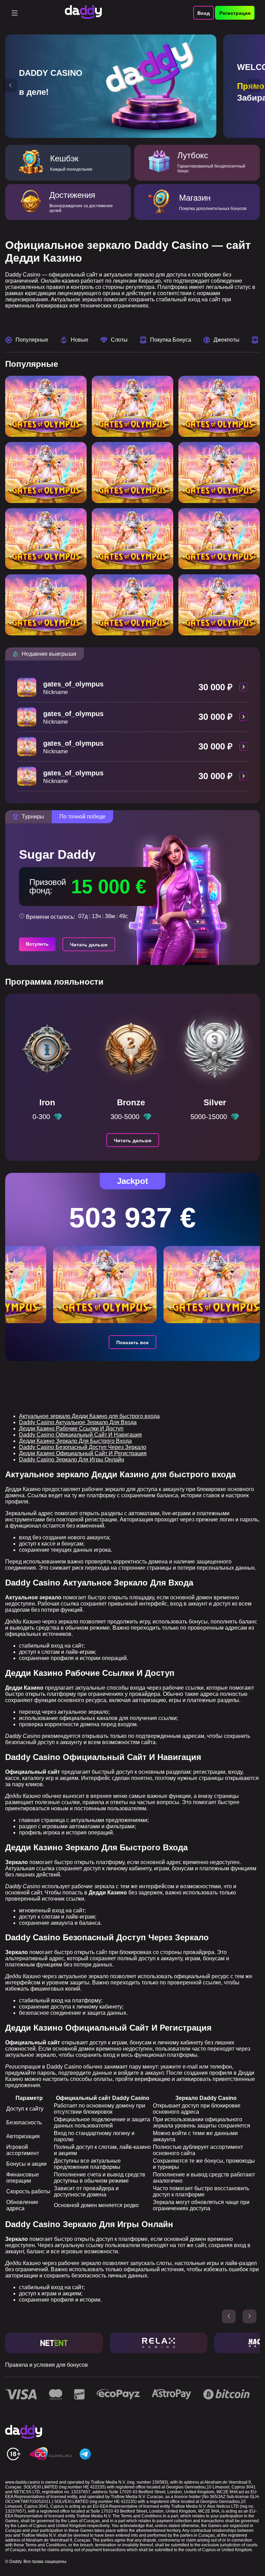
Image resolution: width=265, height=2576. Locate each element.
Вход (204, 13)
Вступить (37, 944)
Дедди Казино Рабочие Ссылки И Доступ (71, 1428)
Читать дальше (89, 945)
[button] (10, 85)
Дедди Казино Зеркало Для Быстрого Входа (75, 1441)
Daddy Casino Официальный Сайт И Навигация (80, 1435)
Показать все (132, 1342)
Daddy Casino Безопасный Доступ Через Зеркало (83, 1447)
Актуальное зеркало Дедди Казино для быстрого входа (89, 1416)
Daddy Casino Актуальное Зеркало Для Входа (78, 1422)
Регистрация (235, 13)
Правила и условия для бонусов (47, 2365)
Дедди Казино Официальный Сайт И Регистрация (83, 1453)
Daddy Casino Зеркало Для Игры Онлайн (72, 1460)
